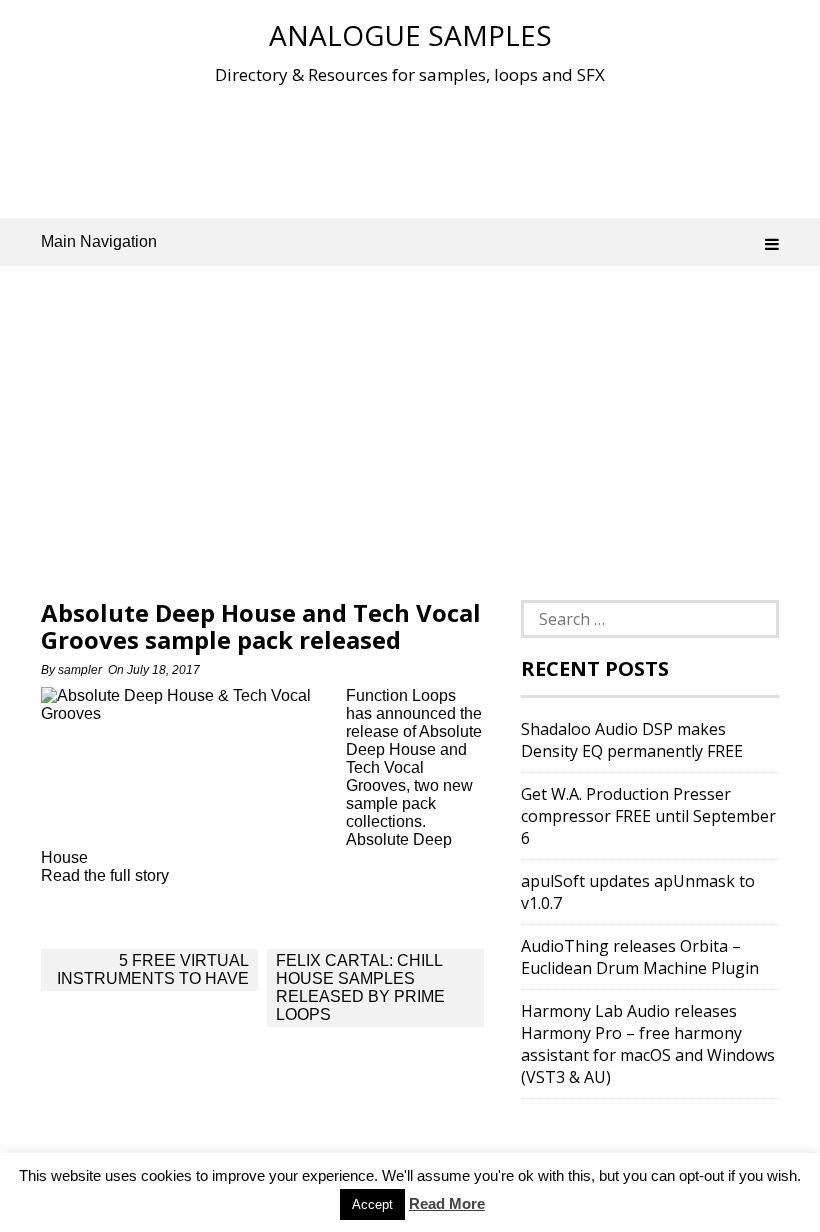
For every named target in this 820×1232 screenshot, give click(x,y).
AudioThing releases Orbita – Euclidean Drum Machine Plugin (640, 957)
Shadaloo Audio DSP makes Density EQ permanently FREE (632, 740)
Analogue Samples (410, 35)
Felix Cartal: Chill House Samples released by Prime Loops (360, 987)
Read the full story (105, 875)
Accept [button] (372, 1204)
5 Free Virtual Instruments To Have (153, 969)
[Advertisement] (410, 149)
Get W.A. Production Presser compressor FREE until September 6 (648, 816)
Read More (447, 1203)
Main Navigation (99, 241)
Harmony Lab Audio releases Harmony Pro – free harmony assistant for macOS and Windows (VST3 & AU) (648, 1044)
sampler (80, 670)
